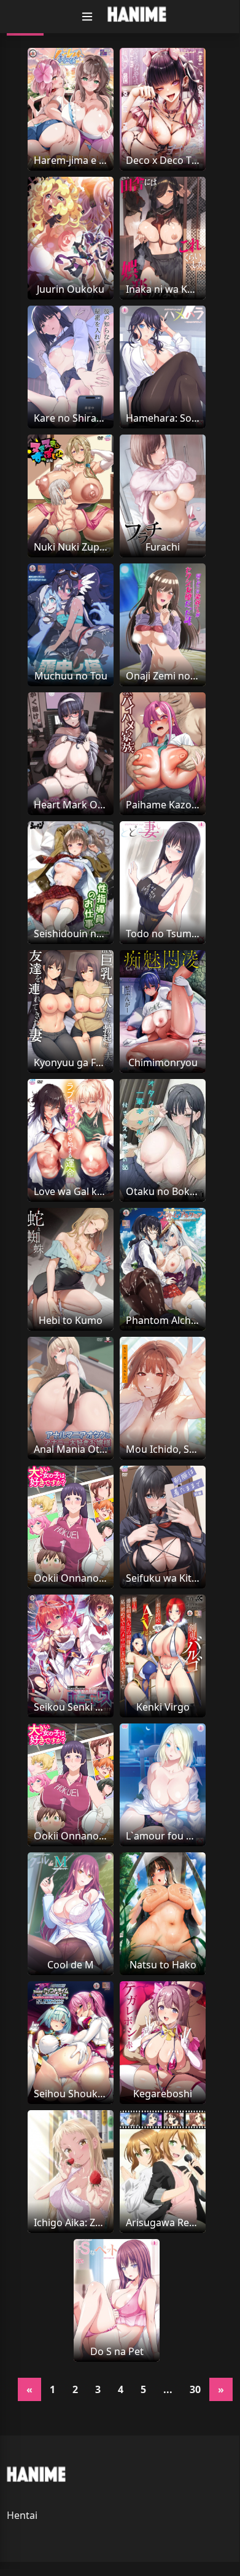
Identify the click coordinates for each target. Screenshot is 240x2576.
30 (195, 2389)
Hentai (22, 2515)
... (168, 2389)
